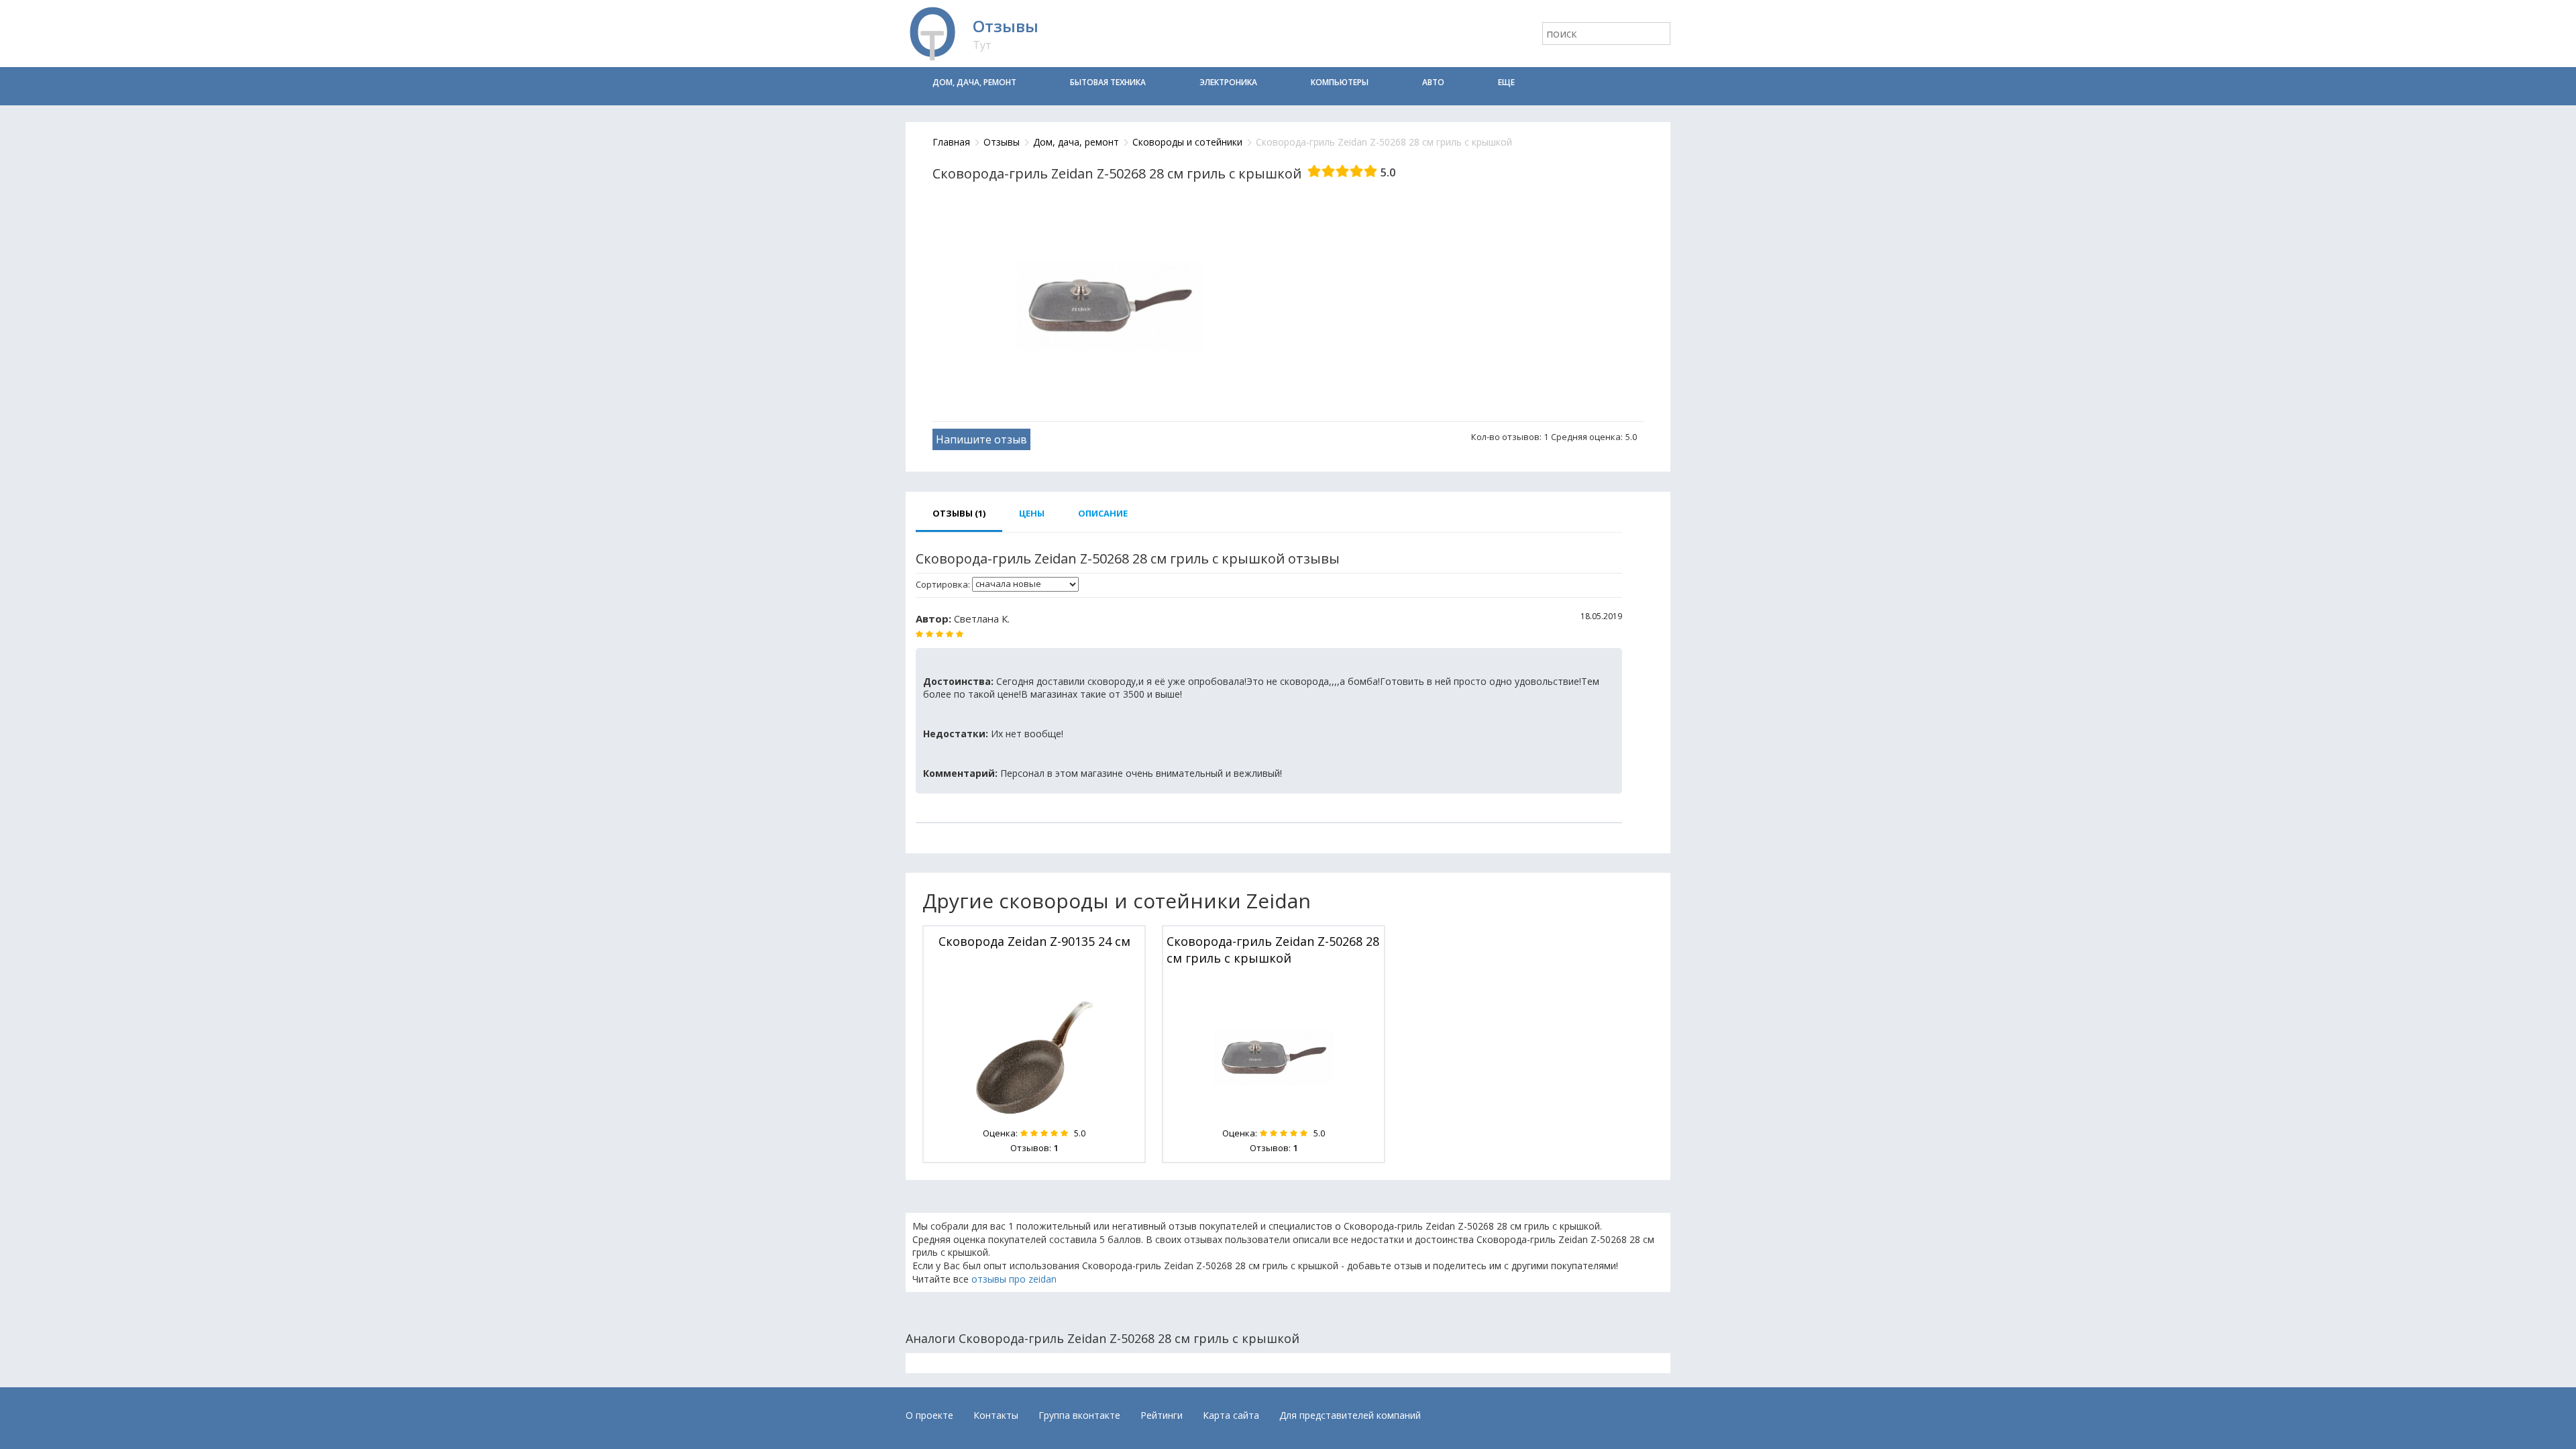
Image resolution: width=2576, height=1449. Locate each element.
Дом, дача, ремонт (974, 82)
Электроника (1228, 82)
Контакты (996, 1415)
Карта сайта (1231, 1415)
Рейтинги (1162, 1415)
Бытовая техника (1108, 82)
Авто (1433, 82)
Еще (1506, 82)
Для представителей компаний (1350, 1415)
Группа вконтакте (1079, 1415)
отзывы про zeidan (1014, 1279)
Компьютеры (1340, 82)
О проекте (929, 1415)
